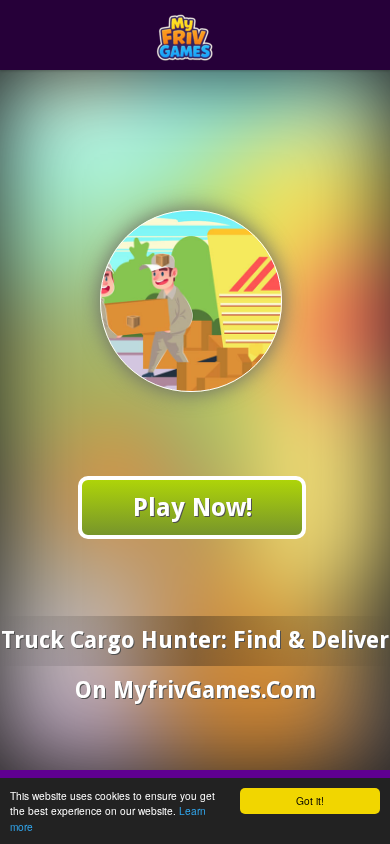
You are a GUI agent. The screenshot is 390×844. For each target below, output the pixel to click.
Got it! (310, 800)
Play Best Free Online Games (231, 35)
